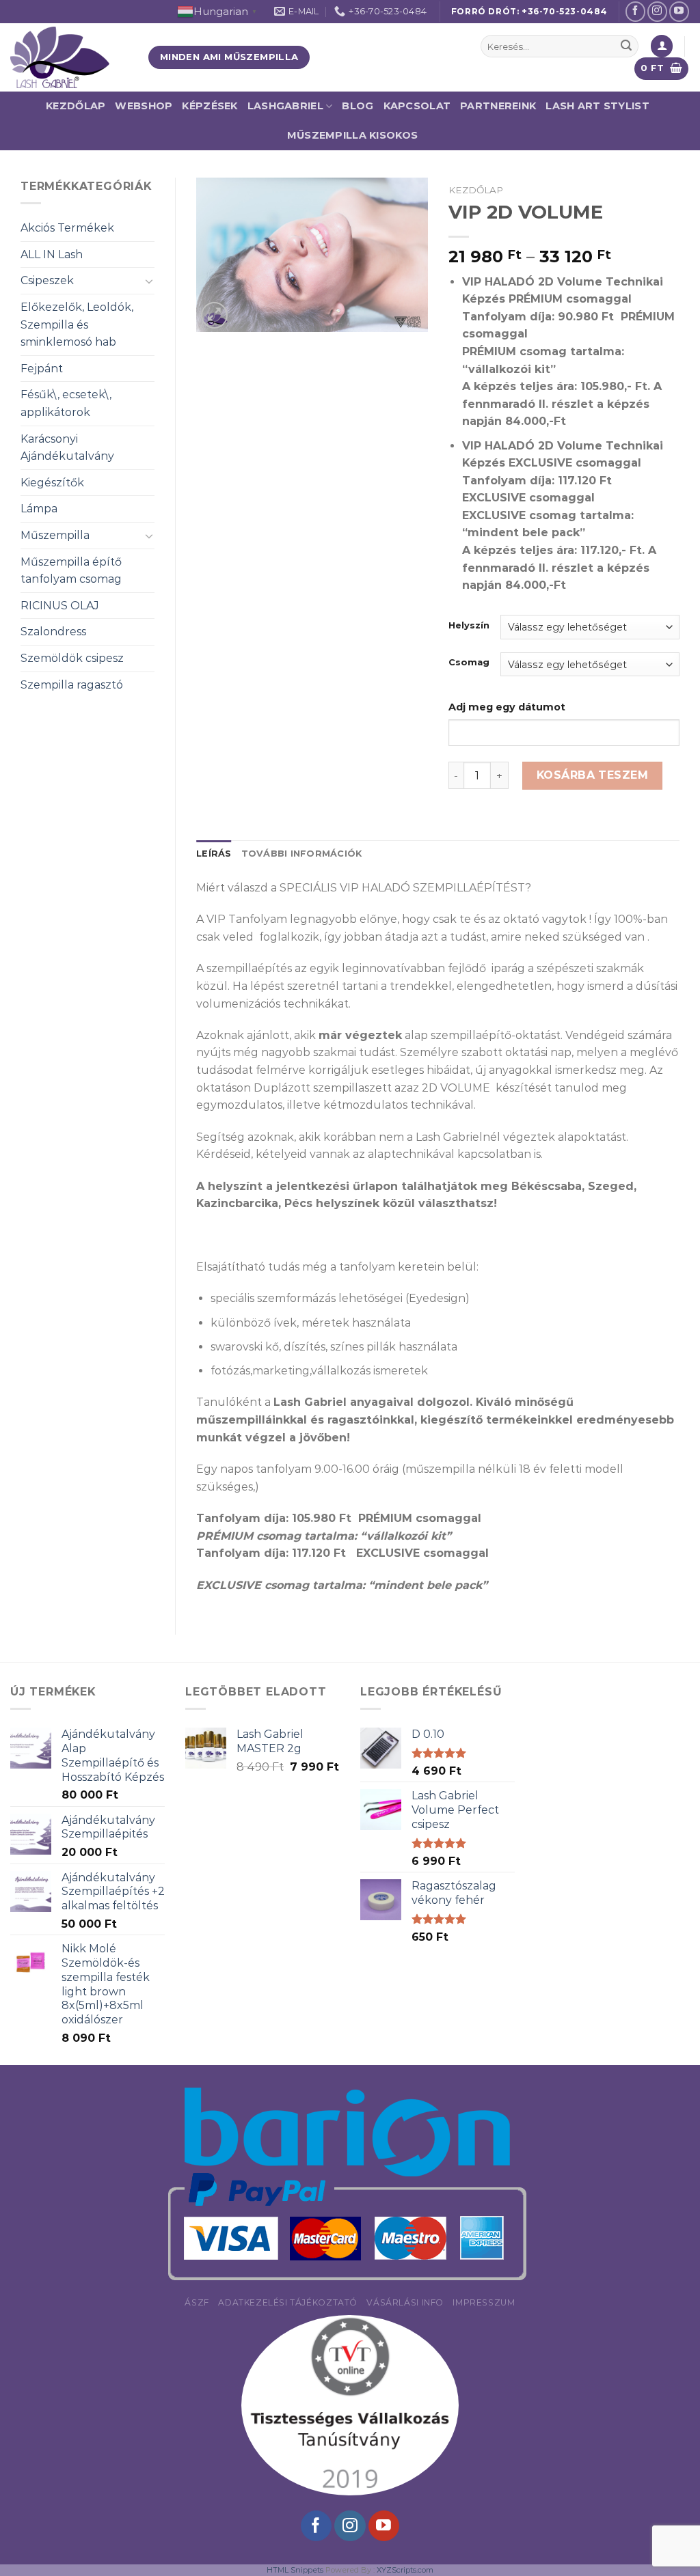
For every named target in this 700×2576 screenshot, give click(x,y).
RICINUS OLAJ (60, 606)
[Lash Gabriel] (69, 57)
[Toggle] (149, 281)
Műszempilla (55, 535)
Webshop (144, 106)
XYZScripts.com (405, 2570)
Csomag (469, 663)
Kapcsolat (417, 106)
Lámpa (39, 509)
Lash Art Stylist (597, 106)
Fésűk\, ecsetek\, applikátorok (66, 403)
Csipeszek (47, 280)
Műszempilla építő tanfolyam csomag (71, 571)
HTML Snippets (295, 2570)
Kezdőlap (76, 106)
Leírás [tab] (214, 854)
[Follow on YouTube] (679, 11)
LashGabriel (285, 106)
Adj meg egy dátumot (507, 707)
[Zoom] (214, 315)
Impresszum (484, 2302)
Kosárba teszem (593, 775)
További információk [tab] (302, 854)
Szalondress (53, 632)
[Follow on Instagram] (657, 11)
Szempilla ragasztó (72, 685)
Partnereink (498, 106)
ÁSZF (197, 2302)
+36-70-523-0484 (565, 11)
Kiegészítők (52, 483)
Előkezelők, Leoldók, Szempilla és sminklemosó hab (77, 324)
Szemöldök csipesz (72, 658)
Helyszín (469, 626)
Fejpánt (42, 369)
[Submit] (626, 46)
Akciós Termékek (67, 228)
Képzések (210, 106)
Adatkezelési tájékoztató (288, 2302)
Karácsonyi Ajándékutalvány (67, 448)
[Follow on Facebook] (635, 11)
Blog (358, 106)
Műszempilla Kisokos (352, 135)
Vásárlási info (405, 2302)
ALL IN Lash (52, 254)
